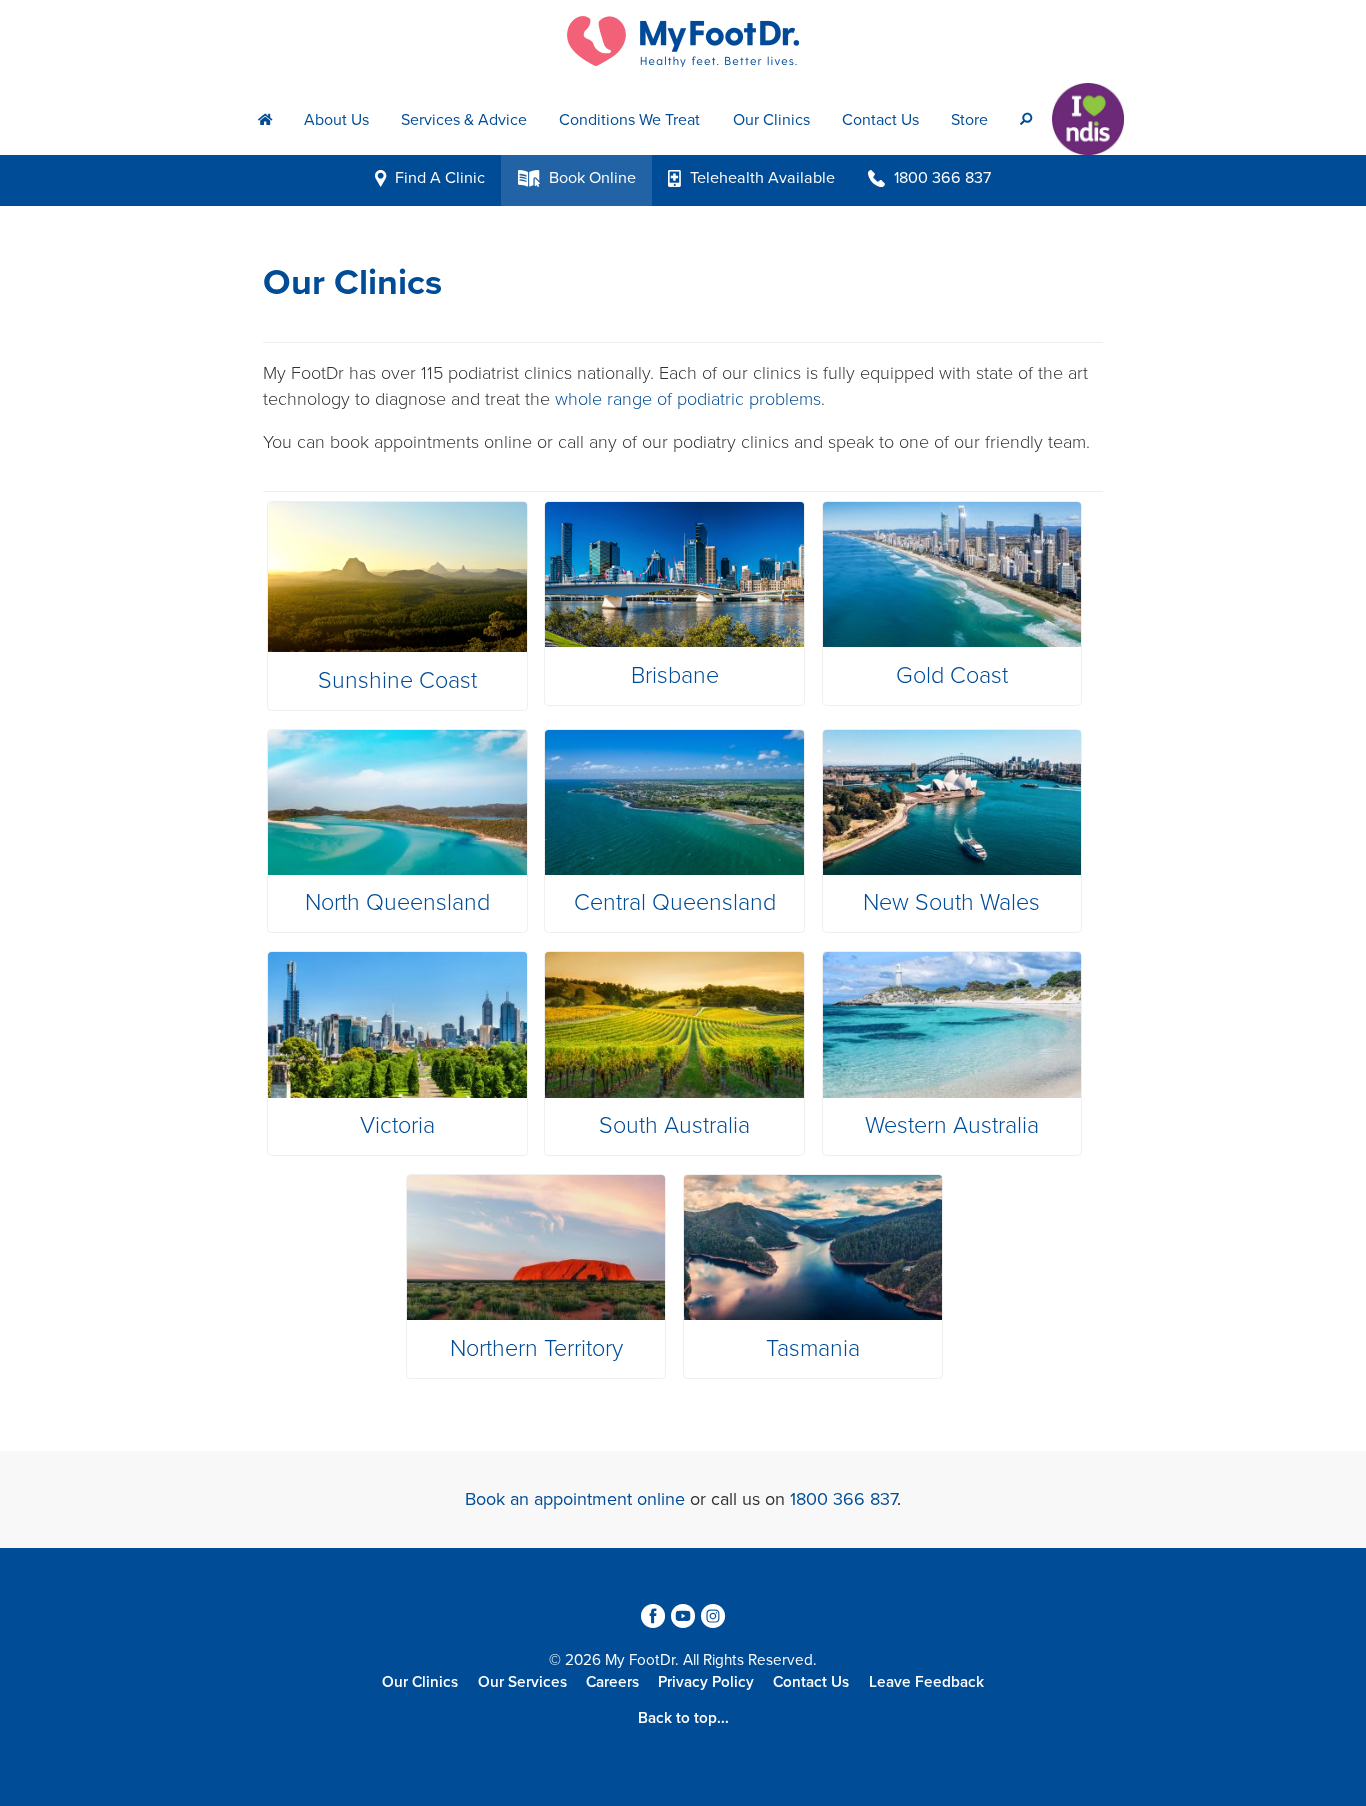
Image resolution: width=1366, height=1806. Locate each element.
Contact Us (880, 120)
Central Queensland (675, 903)
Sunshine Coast (397, 681)
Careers (612, 1682)
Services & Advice (464, 120)
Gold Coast (952, 676)
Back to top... (683, 1718)
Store (969, 120)
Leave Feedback (926, 1682)
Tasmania (813, 1349)
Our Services (522, 1682)
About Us (336, 120)
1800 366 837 (843, 1499)
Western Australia (952, 1126)
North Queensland (397, 903)
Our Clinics (771, 120)
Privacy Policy (706, 1682)
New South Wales (951, 903)
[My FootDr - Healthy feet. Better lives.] (683, 41)
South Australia (674, 1126)
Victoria (397, 1126)
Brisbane (675, 676)
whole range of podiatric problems (688, 399)
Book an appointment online (575, 1499)
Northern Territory (536, 1349)
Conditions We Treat (629, 120)
